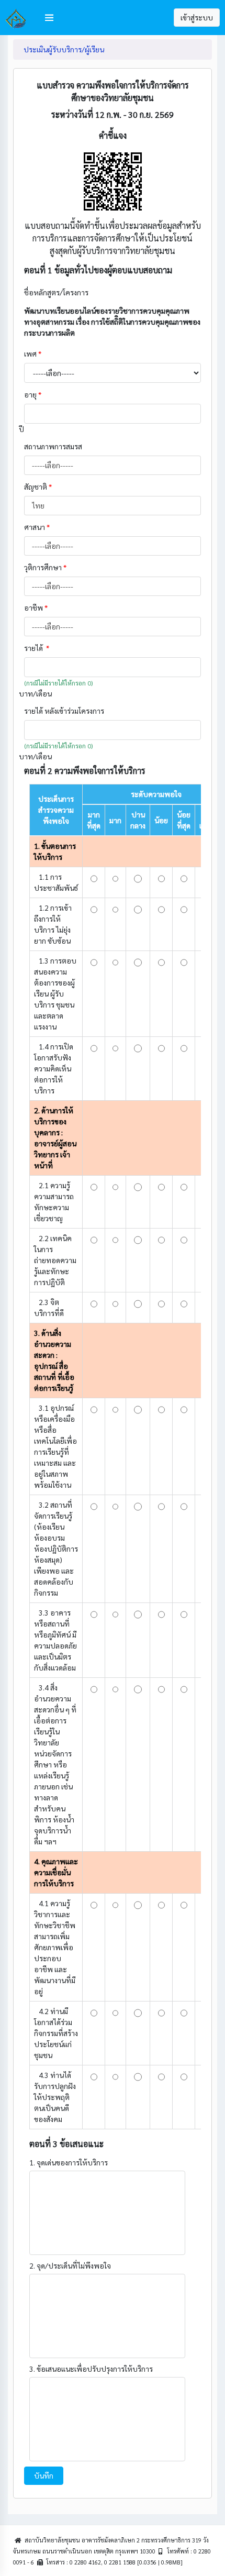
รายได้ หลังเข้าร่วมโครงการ (65, 711)
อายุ (33, 394)
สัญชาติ (38, 487)
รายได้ (37, 648)
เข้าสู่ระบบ (197, 17)
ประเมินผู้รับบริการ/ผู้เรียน (64, 49)
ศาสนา (37, 527)
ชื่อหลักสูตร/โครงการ (57, 292)
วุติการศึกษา (45, 567)
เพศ (33, 353)
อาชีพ (36, 607)
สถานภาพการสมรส (53, 446)
